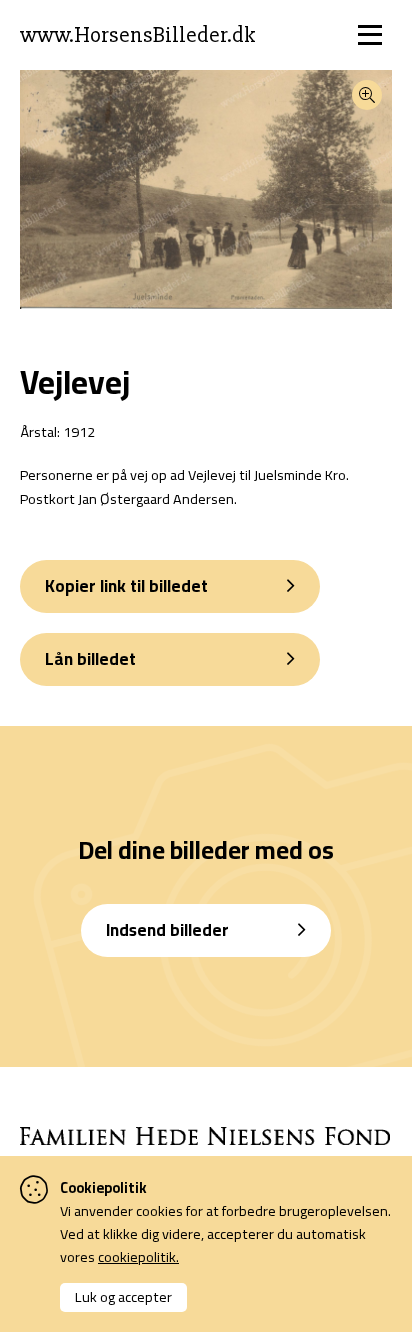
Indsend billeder (167, 930)
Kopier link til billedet (126, 586)
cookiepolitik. (138, 1256)
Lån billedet (90, 659)
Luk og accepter (123, 1296)
